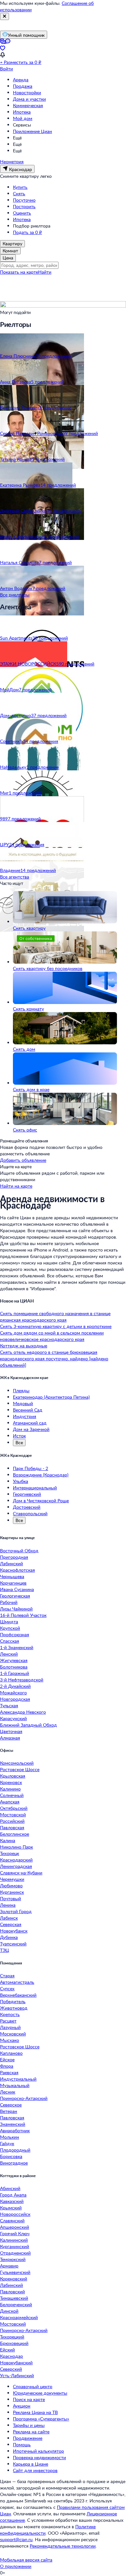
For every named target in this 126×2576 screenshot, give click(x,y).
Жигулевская (14, 1660)
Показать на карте (19, 272)
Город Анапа (13, 2195)
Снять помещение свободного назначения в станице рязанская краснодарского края (55, 1317)
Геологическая (15, 1596)
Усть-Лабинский (17, 2375)
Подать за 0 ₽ (27, 232)
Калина (8, 1840)
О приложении (16, 2566)
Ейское (7, 2059)
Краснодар (11, 2356)
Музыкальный (15, 2085)
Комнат (10, 251)
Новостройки (27, 92)
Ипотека (22, 112)
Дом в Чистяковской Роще (41, 1501)
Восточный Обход (19, 1551)
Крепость (10, 2014)
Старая (7, 1976)
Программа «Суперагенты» (41, 2419)
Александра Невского (23, 1712)
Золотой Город (16, 1911)
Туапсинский (13, 1944)
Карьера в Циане (31, 2464)
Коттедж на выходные (24, 1346)
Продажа (23, 86)
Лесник (8, 2092)
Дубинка (9, 1937)
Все (19, 1442)
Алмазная (10, 1738)
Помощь (22, 2444)
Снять (19, 193)
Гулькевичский (15, 2272)
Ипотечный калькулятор (38, 2451)
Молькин (10, 2137)
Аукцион (22, 2406)
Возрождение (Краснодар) (41, 1475)
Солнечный (12, 1795)
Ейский (7, 2350)
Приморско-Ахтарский (24, 2098)
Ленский (9, 1654)
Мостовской (13, 1815)
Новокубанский (16, 2363)
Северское (11, 2105)
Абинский (10, 2188)
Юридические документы (40, 2393)
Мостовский (13, 2324)
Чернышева (12, 1576)
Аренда (21, 80)
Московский (13, 2034)
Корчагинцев (13, 1583)
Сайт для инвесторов (35, 2470)
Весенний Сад (28, 1410)
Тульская (9, 1705)
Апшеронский (15, 2227)
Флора (7, 2066)
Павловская (12, 1827)
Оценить (22, 213)
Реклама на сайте (31, 2432)
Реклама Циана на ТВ (35, 2412)
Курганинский (15, 2246)
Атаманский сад (30, 1423)
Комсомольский (17, 1763)
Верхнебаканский (18, 1995)
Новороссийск (15, 2214)
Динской (9, 2311)
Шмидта (9, 1622)
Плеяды (21, 1390)
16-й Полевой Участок (23, 1615)
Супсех (7, 1988)
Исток (19, 1436)
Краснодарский (16, 1860)
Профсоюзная (15, 1634)
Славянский (12, 2221)
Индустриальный (18, 2079)
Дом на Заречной (31, 1429)
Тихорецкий (12, 2337)
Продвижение (28, 2438)
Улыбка (21, 1481)
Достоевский (27, 1507)
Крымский (11, 2208)
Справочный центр (33, 2386)
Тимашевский (14, 2298)
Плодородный (15, 2150)
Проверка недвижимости (39, 2457)
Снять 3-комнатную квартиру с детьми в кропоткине (56, 1326)
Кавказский (12, 2201)
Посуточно (24, 200)
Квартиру (12, 243)
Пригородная (14, 1557)
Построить (24, 206)
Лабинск (9, 1918)
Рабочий (9, 1602)
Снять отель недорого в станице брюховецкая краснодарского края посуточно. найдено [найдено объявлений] (54, 1359)
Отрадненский (15, 2253)
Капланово (11, 2053)
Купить (20, 187)
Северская (11, 1924)
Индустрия (25, 1416)
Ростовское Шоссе (20, 1769)
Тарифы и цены (29, 2425)
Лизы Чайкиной (16, 1609)
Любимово (11, 1886)
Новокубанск (14, 1931)
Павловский (12, 2292)
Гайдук (7, 2143)
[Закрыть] (5, 16)
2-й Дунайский (15, 1686)
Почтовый (10, 1898)
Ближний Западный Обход (28, 1725)
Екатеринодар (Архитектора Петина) (51, 1397)
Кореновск (11, 1782)
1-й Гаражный (15, 1673)
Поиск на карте (29, 2399)
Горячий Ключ (15, 2233)
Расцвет (8, 2021)
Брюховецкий (14, 2343)
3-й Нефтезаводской (22, 1680)
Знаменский (13, 2124)
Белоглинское (15, 1834)
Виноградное (14, 2163)
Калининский (14, 2240)
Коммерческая (28, 105)
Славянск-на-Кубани (21, 1873)
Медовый (23, 1403)
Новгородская (15, 1699)
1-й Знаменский (17, 1647)
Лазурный (10, 2027)
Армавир (9, 2266)
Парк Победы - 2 (31, 1468)
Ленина (8, 1905)
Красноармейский (19, 2317)
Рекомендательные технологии (63, 2546)
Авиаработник (15, 2130)
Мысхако (10, 2040)
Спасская (10, 1641)
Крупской (10, 1628)
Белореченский (16, 2304)
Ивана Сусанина (17, 1589)
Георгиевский (27, 1494)
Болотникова (14, 1667)
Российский (12, 1821)
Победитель (13, 2001)
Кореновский (14, 2279)
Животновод (14, 2008)
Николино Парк (16, 1847)
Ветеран (9, 2111)
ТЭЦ (5, 1950)
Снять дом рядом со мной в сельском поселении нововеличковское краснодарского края (52, 1336)
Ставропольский (30, 1513)
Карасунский (13, 1718)
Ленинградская (16, 1866)
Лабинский (11, 1563)
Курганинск (12, 1892)
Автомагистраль (17, 1982)
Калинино (10, 1789)
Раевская (9, 2072)
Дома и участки (29, 99)
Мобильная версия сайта (26, 2560)
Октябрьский (14, 1808)
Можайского (13, 1693)
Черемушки (12, 1879)
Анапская (10, 1802)
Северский (11, 2369)
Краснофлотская (17, 1570)
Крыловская (13, 1776)
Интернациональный (35, 1488)
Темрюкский (13, 2259)
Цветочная (11, 1731)
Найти (45, 272)
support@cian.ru (16, 2539)
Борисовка (11, 2156)
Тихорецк (10, 1853)
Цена (8, 258)
